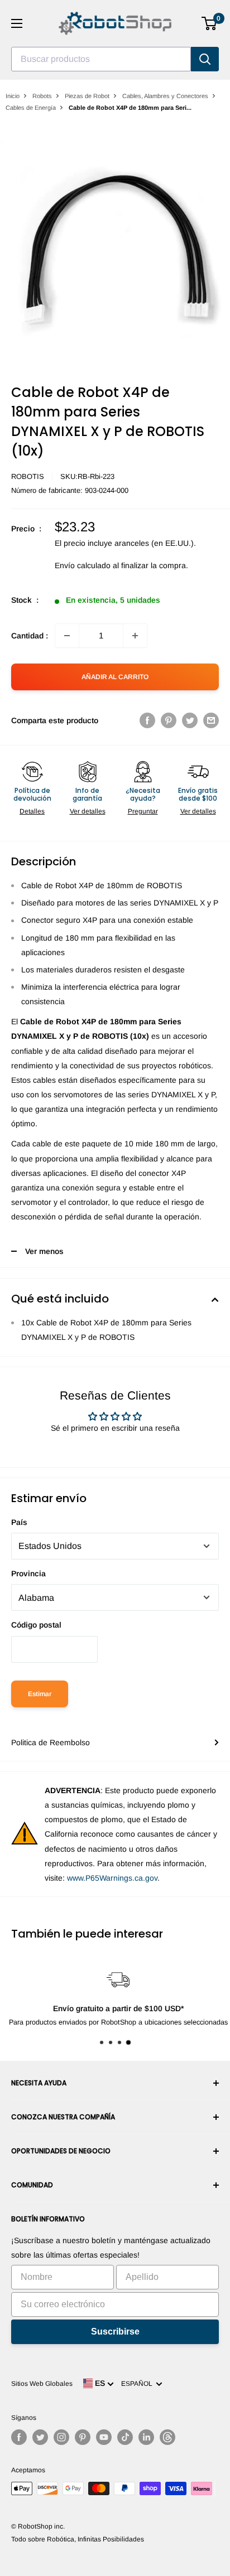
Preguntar (143, 811)
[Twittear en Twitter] (190, 720)
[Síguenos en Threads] (167, 2437)
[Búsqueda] (205, 59)
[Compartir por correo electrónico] (211, 720)
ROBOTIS (28, 476)
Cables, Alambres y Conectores (165, 96)
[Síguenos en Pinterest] (83, 2437)
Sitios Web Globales (42, 2384)
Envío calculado (83, 565)
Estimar (40, 1694)
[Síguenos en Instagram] (61, 2437)
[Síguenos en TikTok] (125, 2437)
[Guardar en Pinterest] (169, 720)
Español (138, 2384)
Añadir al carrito (115, 677)
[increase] (135, 636)
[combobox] (101, 59)
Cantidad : (30, 636)
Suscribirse (115, 2332)
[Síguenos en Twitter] (40, 2437)
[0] (210, 23)
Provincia (28, 1573)
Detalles (32, 811)
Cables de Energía (31, 108)
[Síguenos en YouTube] (104, 2437)
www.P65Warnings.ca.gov (112, 1878)
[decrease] (67, 636)
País (19, 1522)
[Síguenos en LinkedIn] (146, 2437)
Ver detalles (88, 811)
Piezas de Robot (87, 96)
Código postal (36, 1625)
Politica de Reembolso (51, 1742)
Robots (42, 96)
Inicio (13, 96)
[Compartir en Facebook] (147, 720)
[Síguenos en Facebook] (19, 2437)
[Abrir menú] (17, 23)
